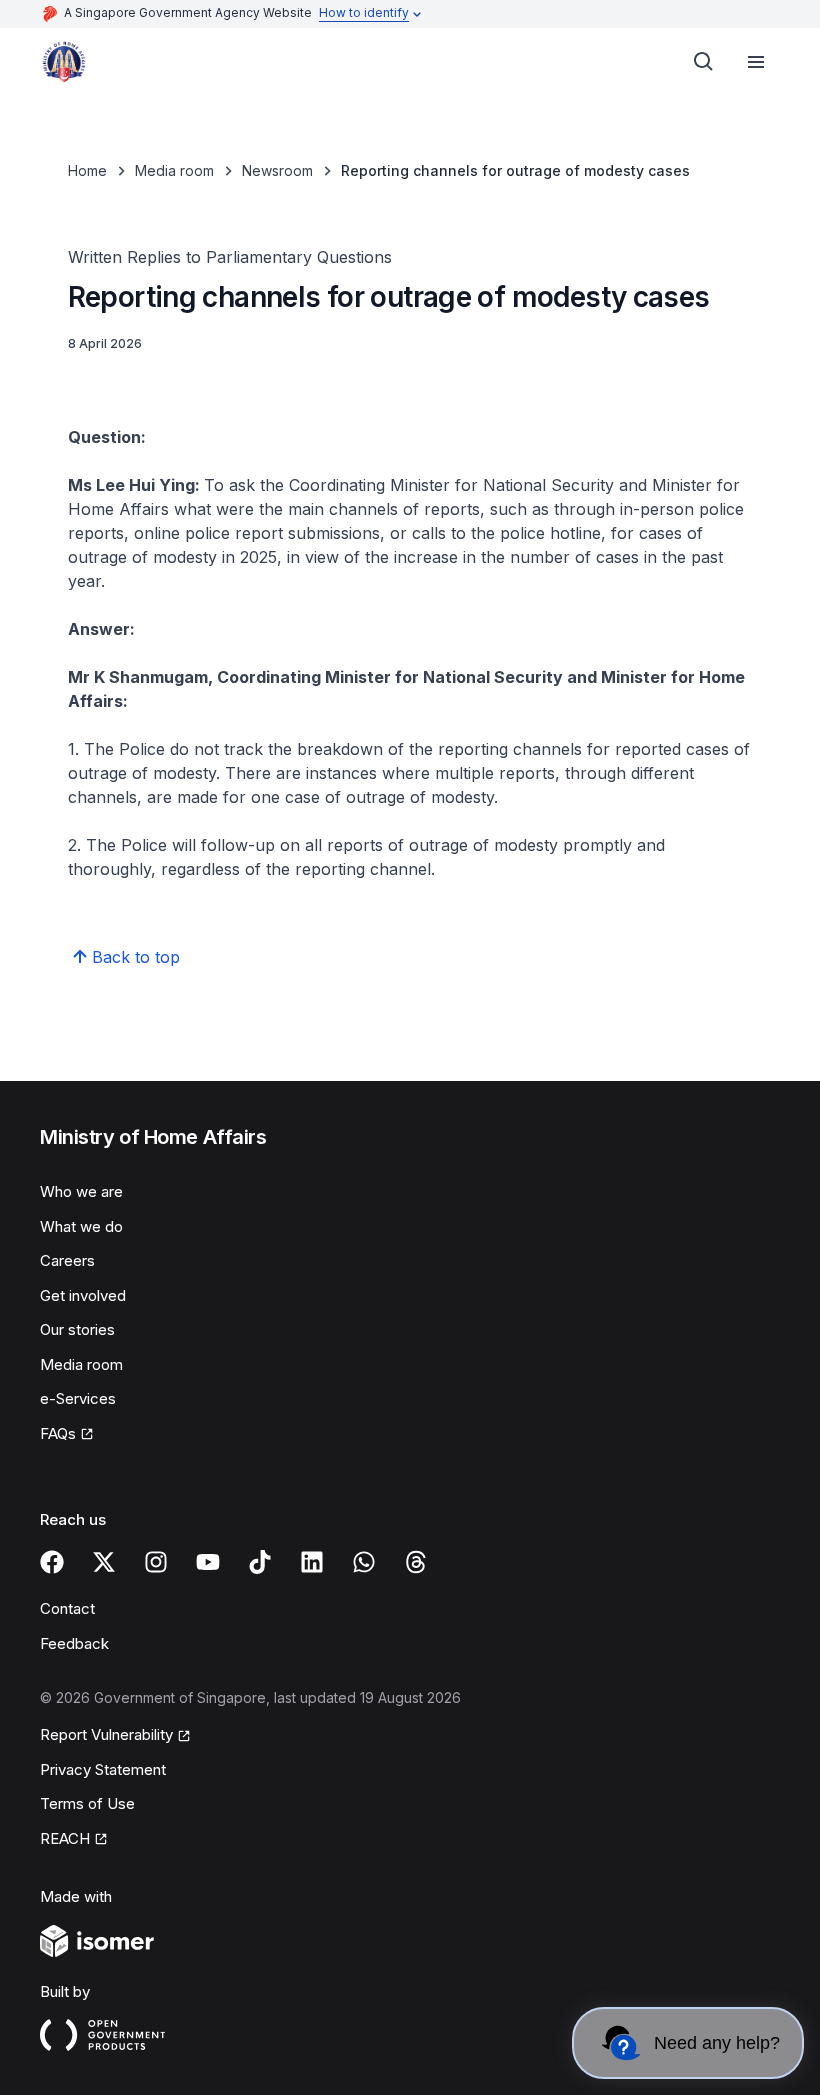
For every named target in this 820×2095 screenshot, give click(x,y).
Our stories (77, 1329)
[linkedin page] (312, 1562)
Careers (67, 1260)
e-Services (78, 1398)
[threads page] (416, 1562)
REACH (65, 1838)
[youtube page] (208, 1562)
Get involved (83, 1295)
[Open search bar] (704, 62)
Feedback (74, 1643)
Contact (67, 1608)
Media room (174, 170)
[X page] (104, 1562)
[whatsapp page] (364, 1562)
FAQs (58, 1433)
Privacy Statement (103, 1769)
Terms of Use (87, 1803)
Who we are (81, 1191)
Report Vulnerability (106, 1734)
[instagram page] (156, 1562)
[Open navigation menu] (756, 62)
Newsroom (277, 170)
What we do (81, 1226)
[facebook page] (52, 1562)
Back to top (136, 957)
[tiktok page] (260, 1562)
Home (87, 170)
